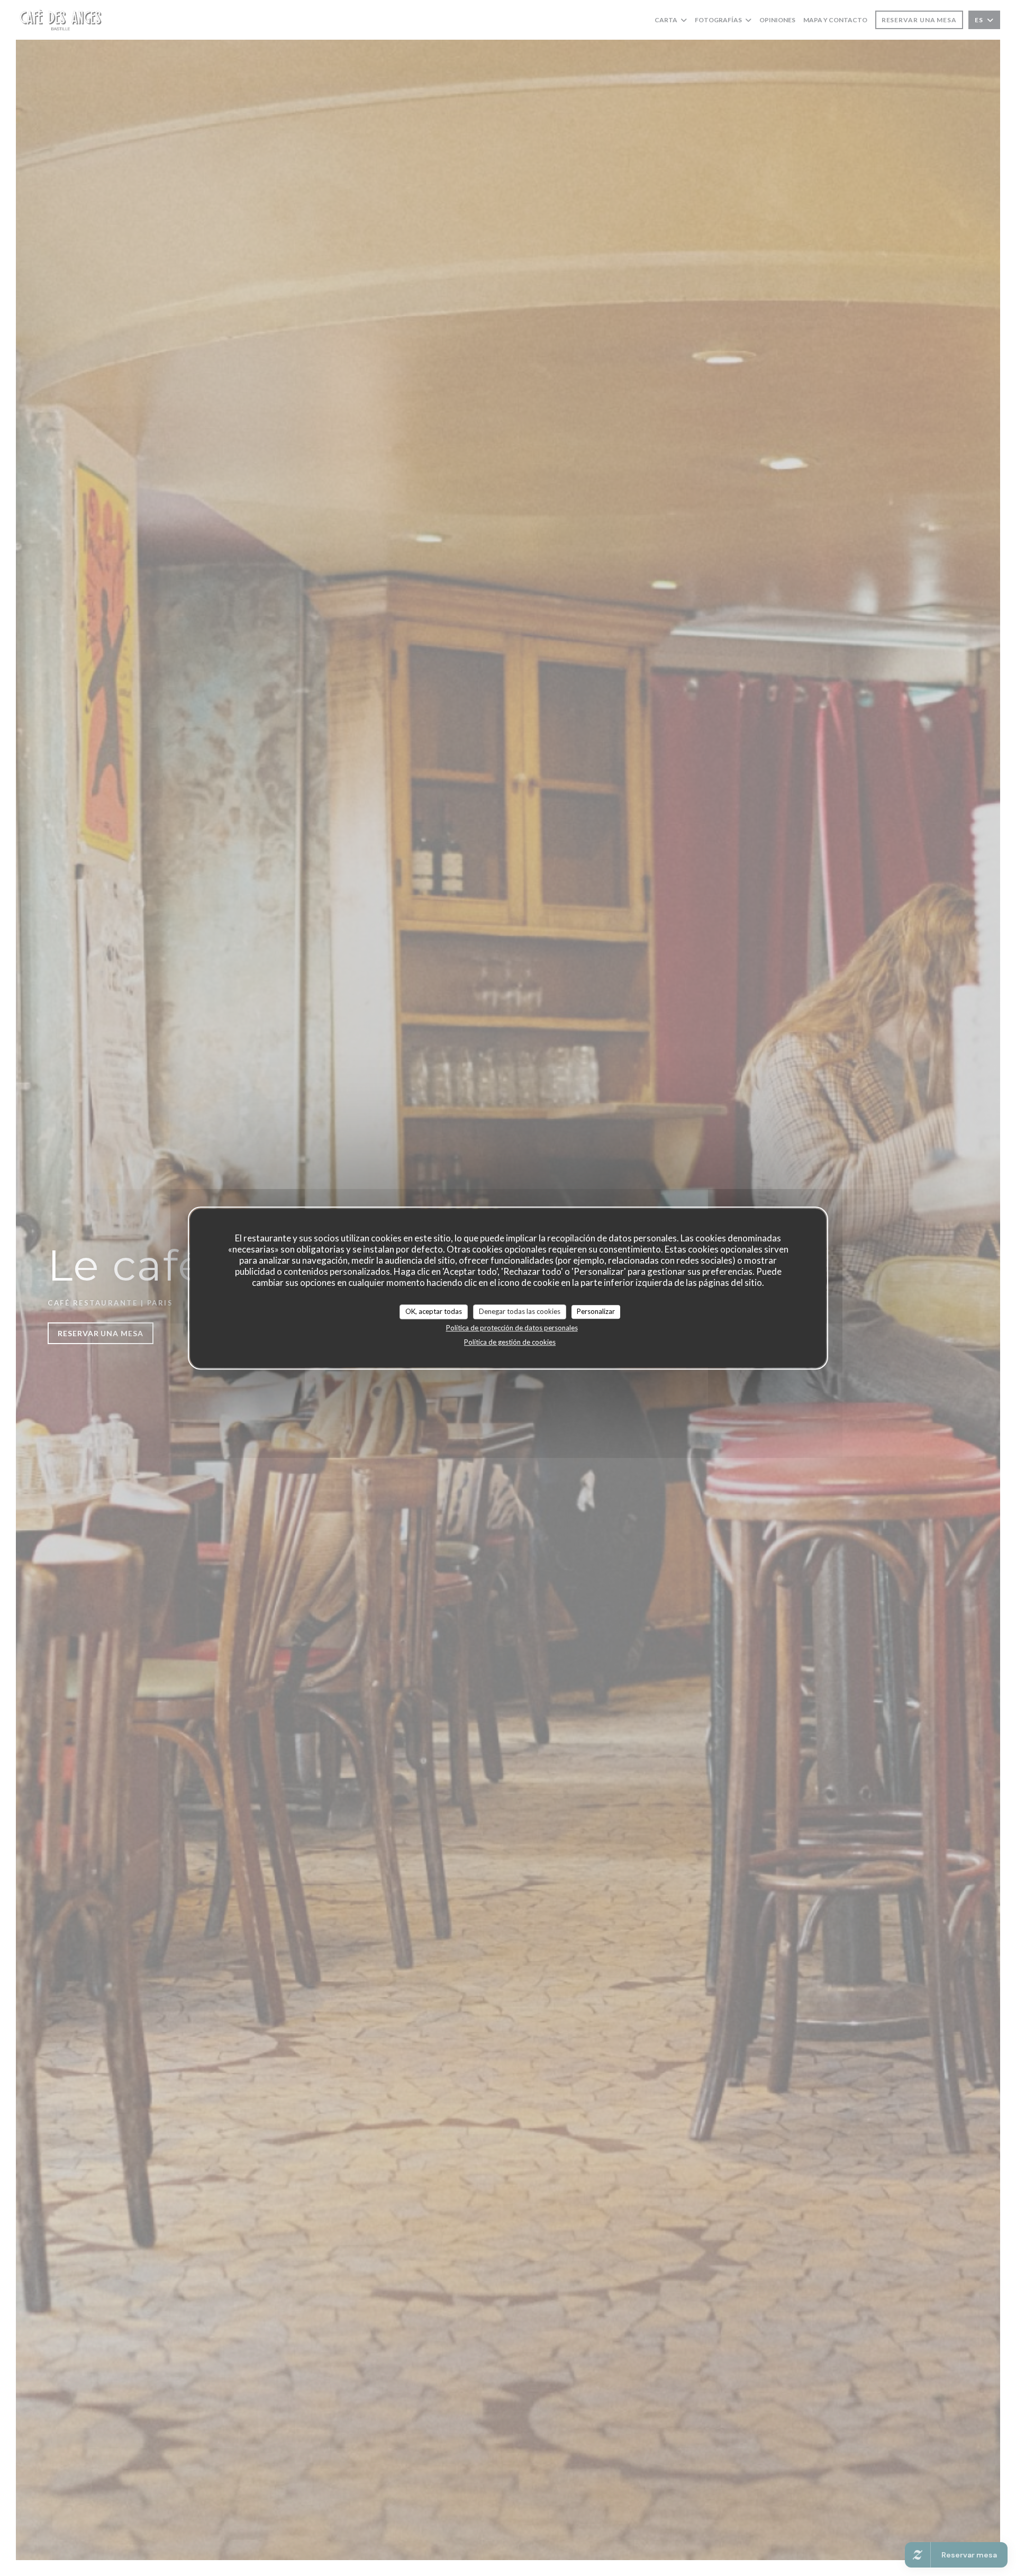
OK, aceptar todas (434, 1311)
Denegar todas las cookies (520, 1311)
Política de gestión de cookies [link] (510, 1342)
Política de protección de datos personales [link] (512, 1328)
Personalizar (596, 1311)
